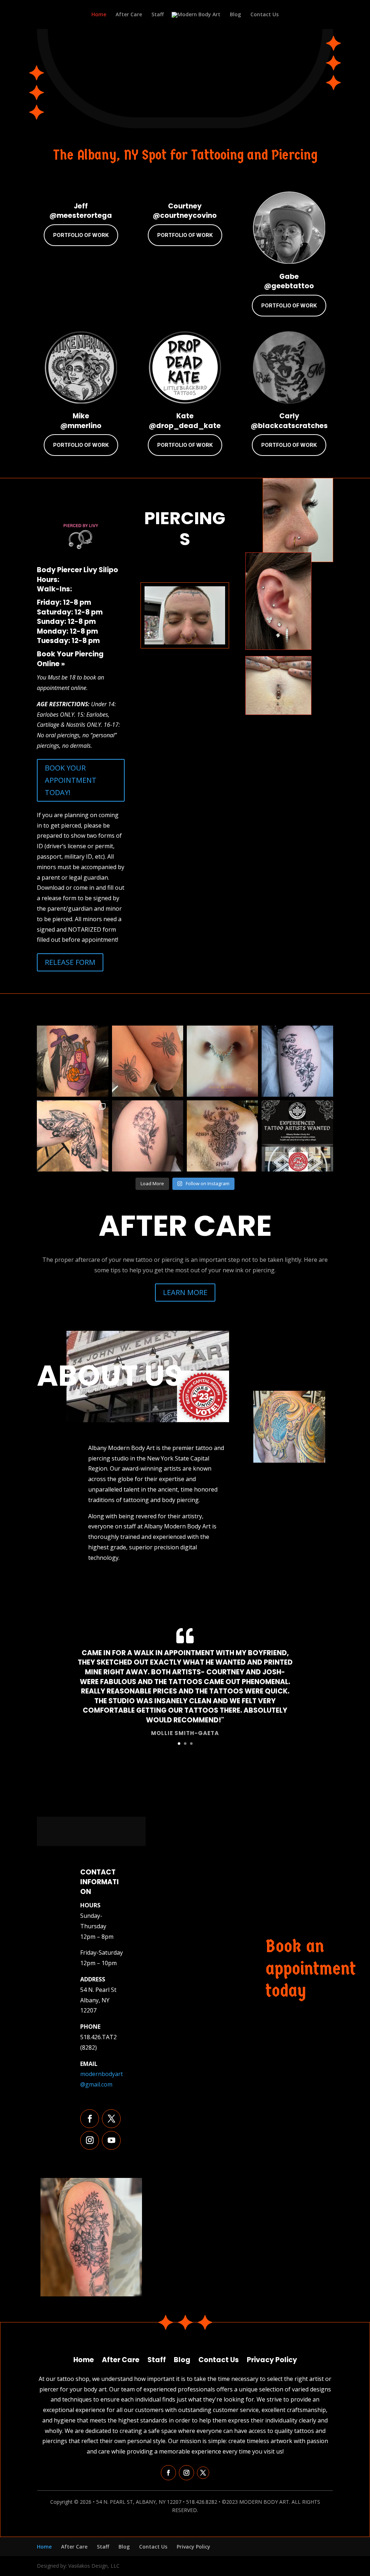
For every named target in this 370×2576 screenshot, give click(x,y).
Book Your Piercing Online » (70, 659)
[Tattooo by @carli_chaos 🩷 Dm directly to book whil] (72, 1061)
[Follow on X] (111, 2119)
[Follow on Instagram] (90, 2140)
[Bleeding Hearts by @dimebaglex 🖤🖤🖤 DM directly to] (148, 1136)
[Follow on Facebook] (90, 2119)
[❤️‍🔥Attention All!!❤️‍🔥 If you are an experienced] (297, 1136)
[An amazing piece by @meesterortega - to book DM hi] (222, 1136)
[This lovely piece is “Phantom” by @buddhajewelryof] (222, 1061)
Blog (235, 15)
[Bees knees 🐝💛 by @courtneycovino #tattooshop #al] (148, 1061)
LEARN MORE (185, 1292)
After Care (129, 15)
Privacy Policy (272, 2359)
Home (99, 15)
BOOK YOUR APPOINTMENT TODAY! (71, 780)
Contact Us (264, 15)
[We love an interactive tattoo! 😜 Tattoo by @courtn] (72, 1136)
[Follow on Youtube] (111, 2140)
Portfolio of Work (81, 235)
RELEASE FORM (70, 962)
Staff (158, 15)
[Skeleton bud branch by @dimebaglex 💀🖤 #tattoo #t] (297, 1061)
